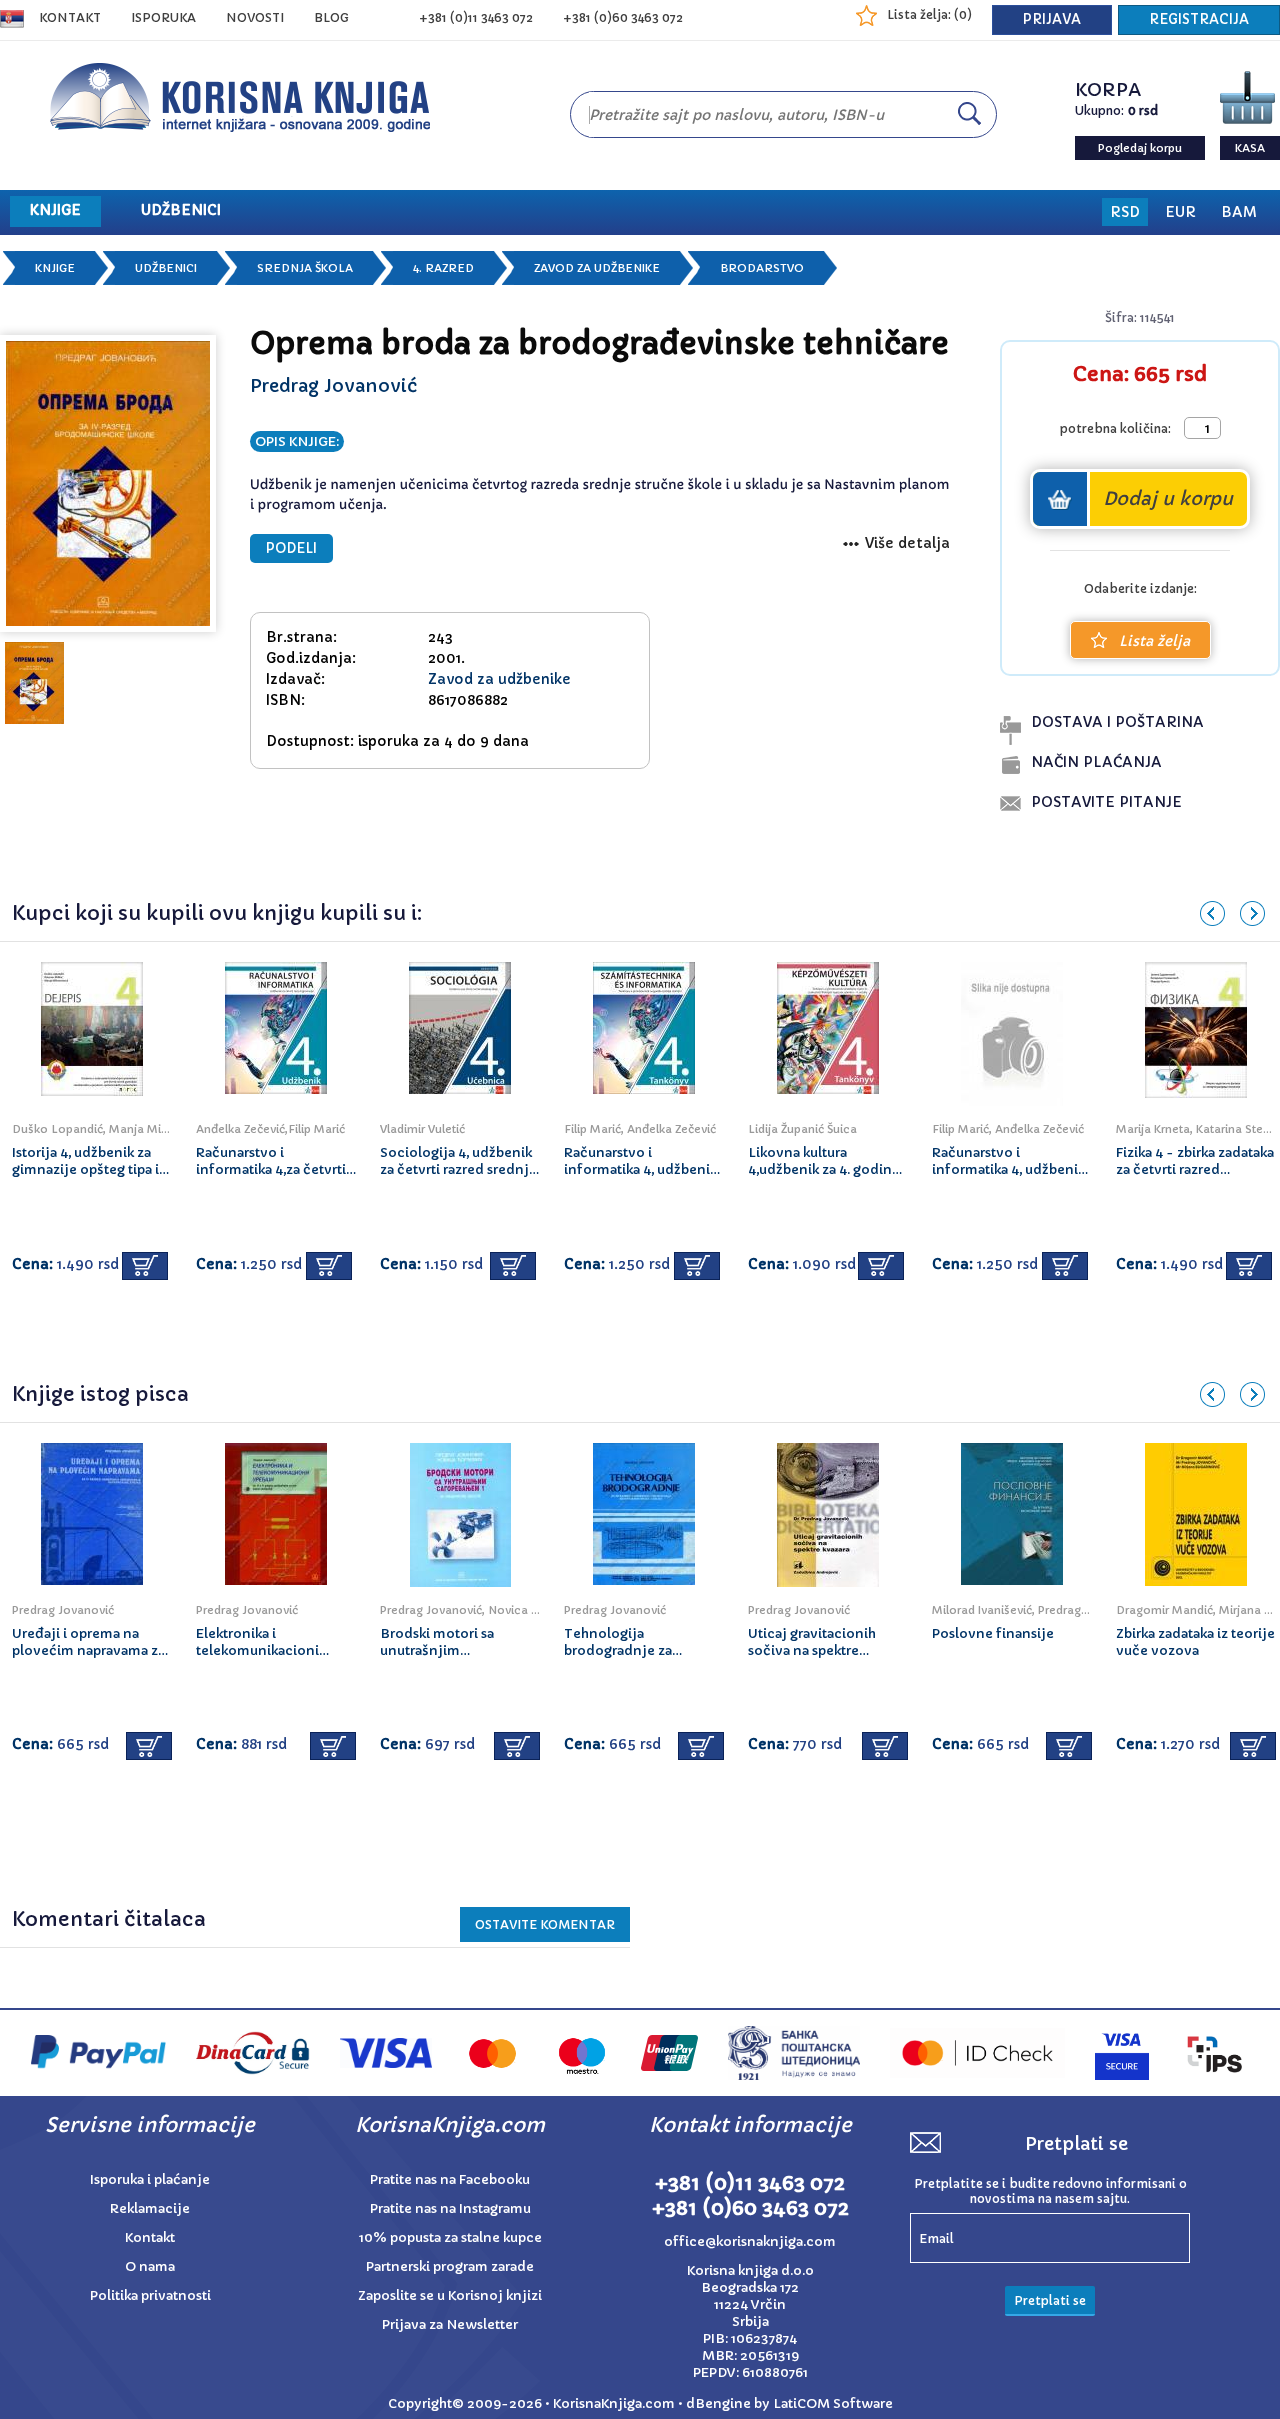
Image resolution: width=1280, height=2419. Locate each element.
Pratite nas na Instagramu (450, 2208)
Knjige (55, 268)
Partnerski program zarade (450, 2266)
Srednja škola (305, 268)
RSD (1125, 212)
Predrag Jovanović (333, 385)
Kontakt (70, 17)
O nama (150, 2266)
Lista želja (1154, 641)
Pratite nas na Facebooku (450, 2179)
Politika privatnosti (150, 2295)
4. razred (443, 268)
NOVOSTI (255, 17)
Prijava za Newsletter (450, 2324)
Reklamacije (150, 2208)
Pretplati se (1050, 2300)
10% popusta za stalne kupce (450, 2237)
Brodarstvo (762, 268)
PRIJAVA (1052, 19)
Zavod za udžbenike (597, 268)
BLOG (331, 17)
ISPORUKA (163, 17)
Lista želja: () (929, 14)
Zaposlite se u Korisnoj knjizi (450, 2295)
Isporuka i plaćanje (150, 2179)
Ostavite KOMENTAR (545, 1924)
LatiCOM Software (833, 2403)
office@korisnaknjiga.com (750, 2241)
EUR (1180, 212)
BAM (1239, 212)
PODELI (291, 548)
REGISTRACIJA (1199, 19)
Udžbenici (166, 268)
